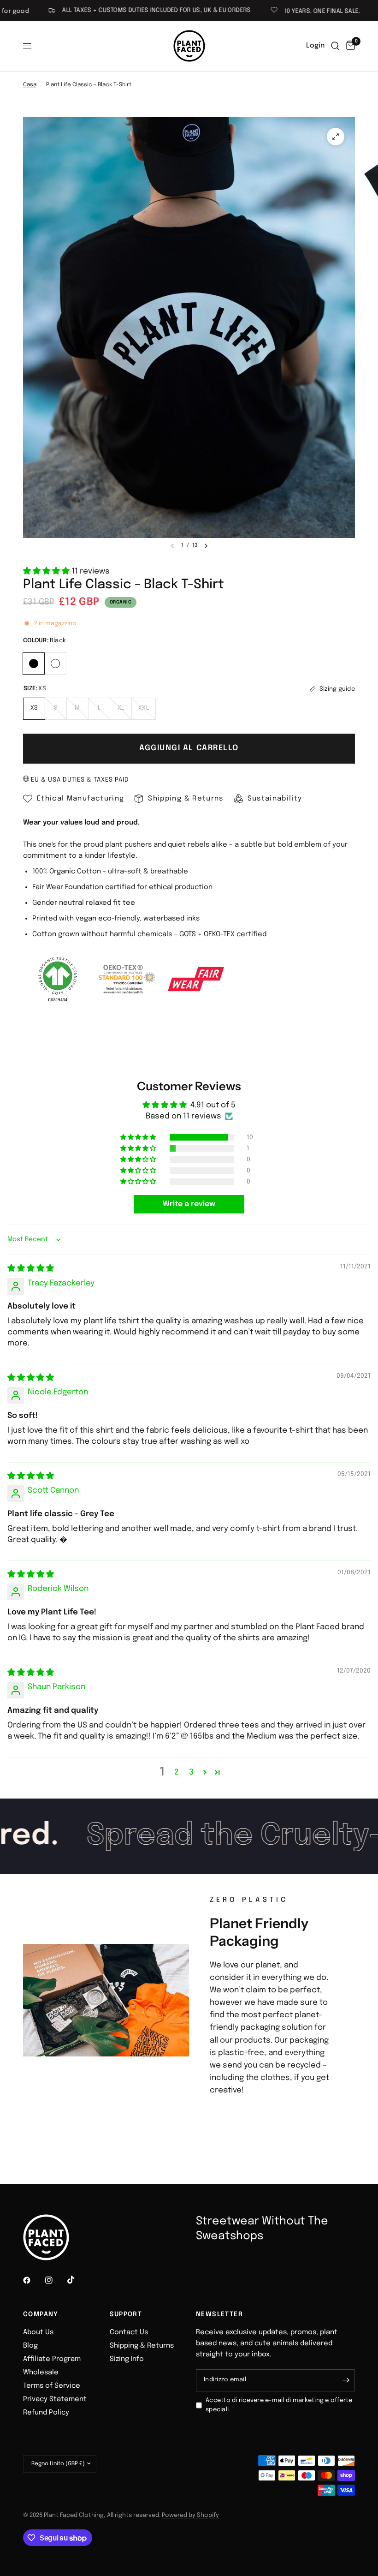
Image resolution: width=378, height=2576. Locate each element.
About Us (38, 2332)
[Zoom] (336, 137)
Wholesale (41, 2373)
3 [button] (191, 1772)
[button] (47, 571)
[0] (349, 46)
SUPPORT (126, 2314)
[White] (56, 662)
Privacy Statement (55, 2399)
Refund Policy (46, 2413)
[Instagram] (55, 2280)
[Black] (34, 662)
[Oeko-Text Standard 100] (127, 979)
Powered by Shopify (190, 2515)
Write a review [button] (189, 1204)
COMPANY (41, 2314)
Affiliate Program (52, 2359)
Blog (30, 2346)
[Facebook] (33, 2280)
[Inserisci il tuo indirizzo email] (346, 2380)
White (55, 663)
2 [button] (177, 1772)
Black (34, 663)
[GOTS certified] (58, 979)
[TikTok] (77, 2280)
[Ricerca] (335, 46)
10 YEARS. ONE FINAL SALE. (279, 11)
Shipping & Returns (142, 2346)
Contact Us (129, 2332)
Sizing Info (127, 2359)
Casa (30, 85)
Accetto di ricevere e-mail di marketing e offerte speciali (279, 2405)
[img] (31, 1269)
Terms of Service (52, 2386)
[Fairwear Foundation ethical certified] (196, 979)
